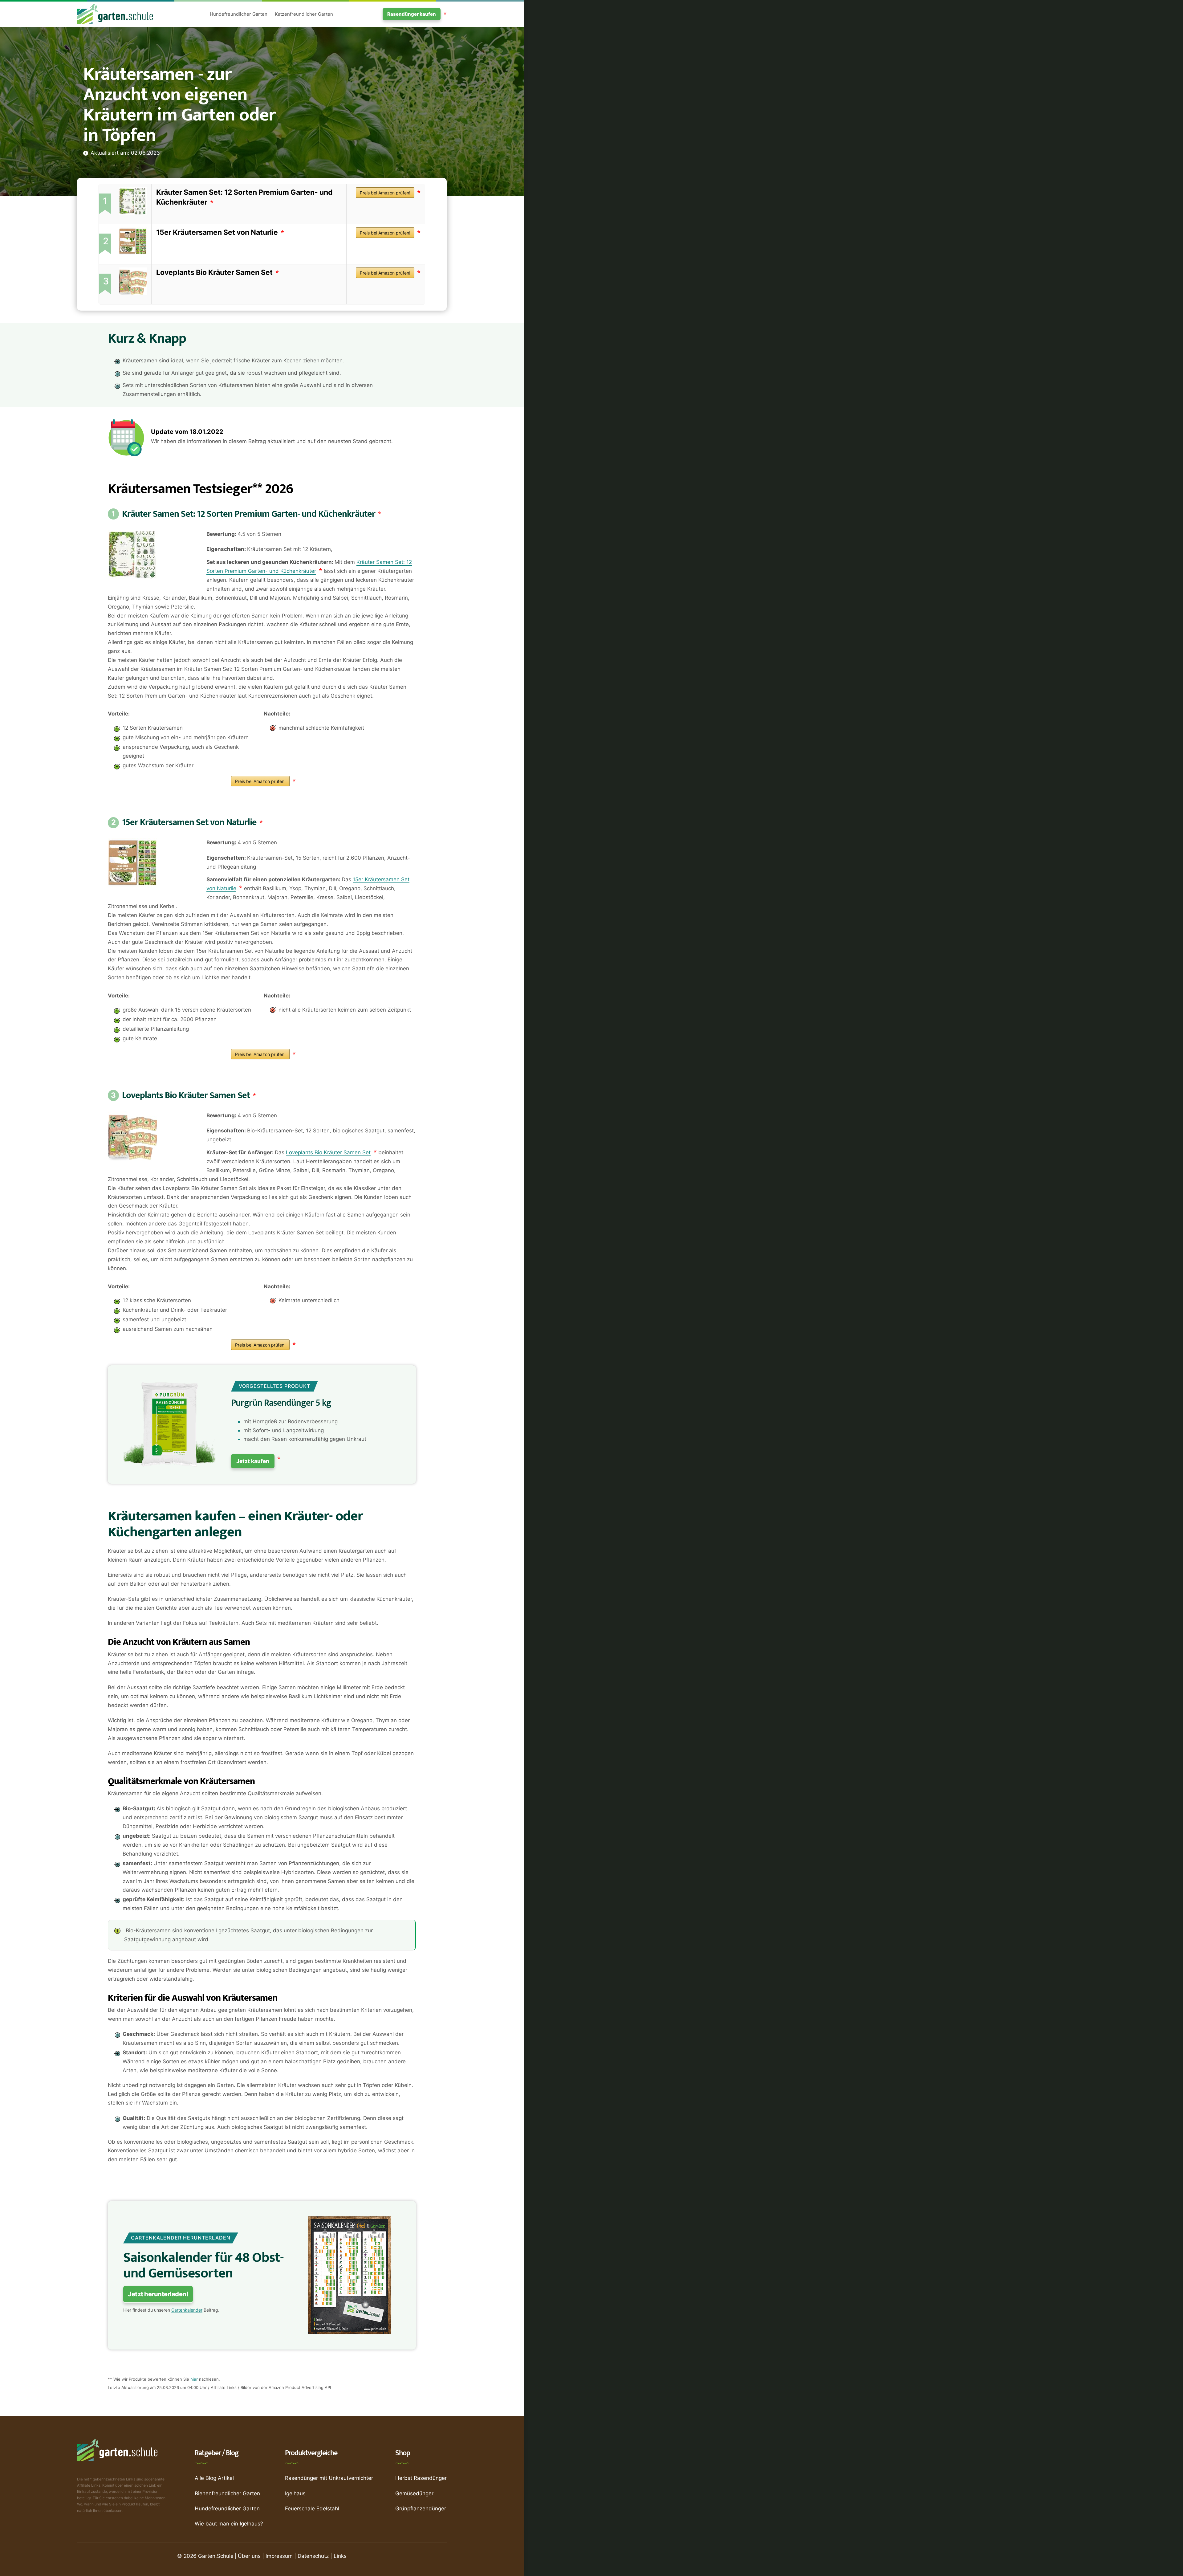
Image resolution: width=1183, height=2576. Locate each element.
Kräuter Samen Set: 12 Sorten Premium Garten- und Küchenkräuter (249, 514)
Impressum (279, 2556)
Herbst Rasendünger (421, 2478)
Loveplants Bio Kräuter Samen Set (214, 272)
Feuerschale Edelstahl (312, 2509)
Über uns (249, 2556)
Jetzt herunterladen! (158, 2294)
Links (340, 2556)
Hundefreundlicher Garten (239, 14)
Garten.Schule (216, 2556)
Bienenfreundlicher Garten (227, 2493)
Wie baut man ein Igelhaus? (229, 2524)
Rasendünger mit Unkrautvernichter (329, 2478)
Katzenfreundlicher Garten (304, 14)
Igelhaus (295, 2493)
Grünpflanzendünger (421, 2509)
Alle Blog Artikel (214, 2478)
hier (194, 2379)
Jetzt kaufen (253, 1461)
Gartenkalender (187, 2310)
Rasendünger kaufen (412, 14)
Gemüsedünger (414, 2493)
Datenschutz (313, 2556)
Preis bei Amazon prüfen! (385, 193)
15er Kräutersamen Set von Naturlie (217, 232)
